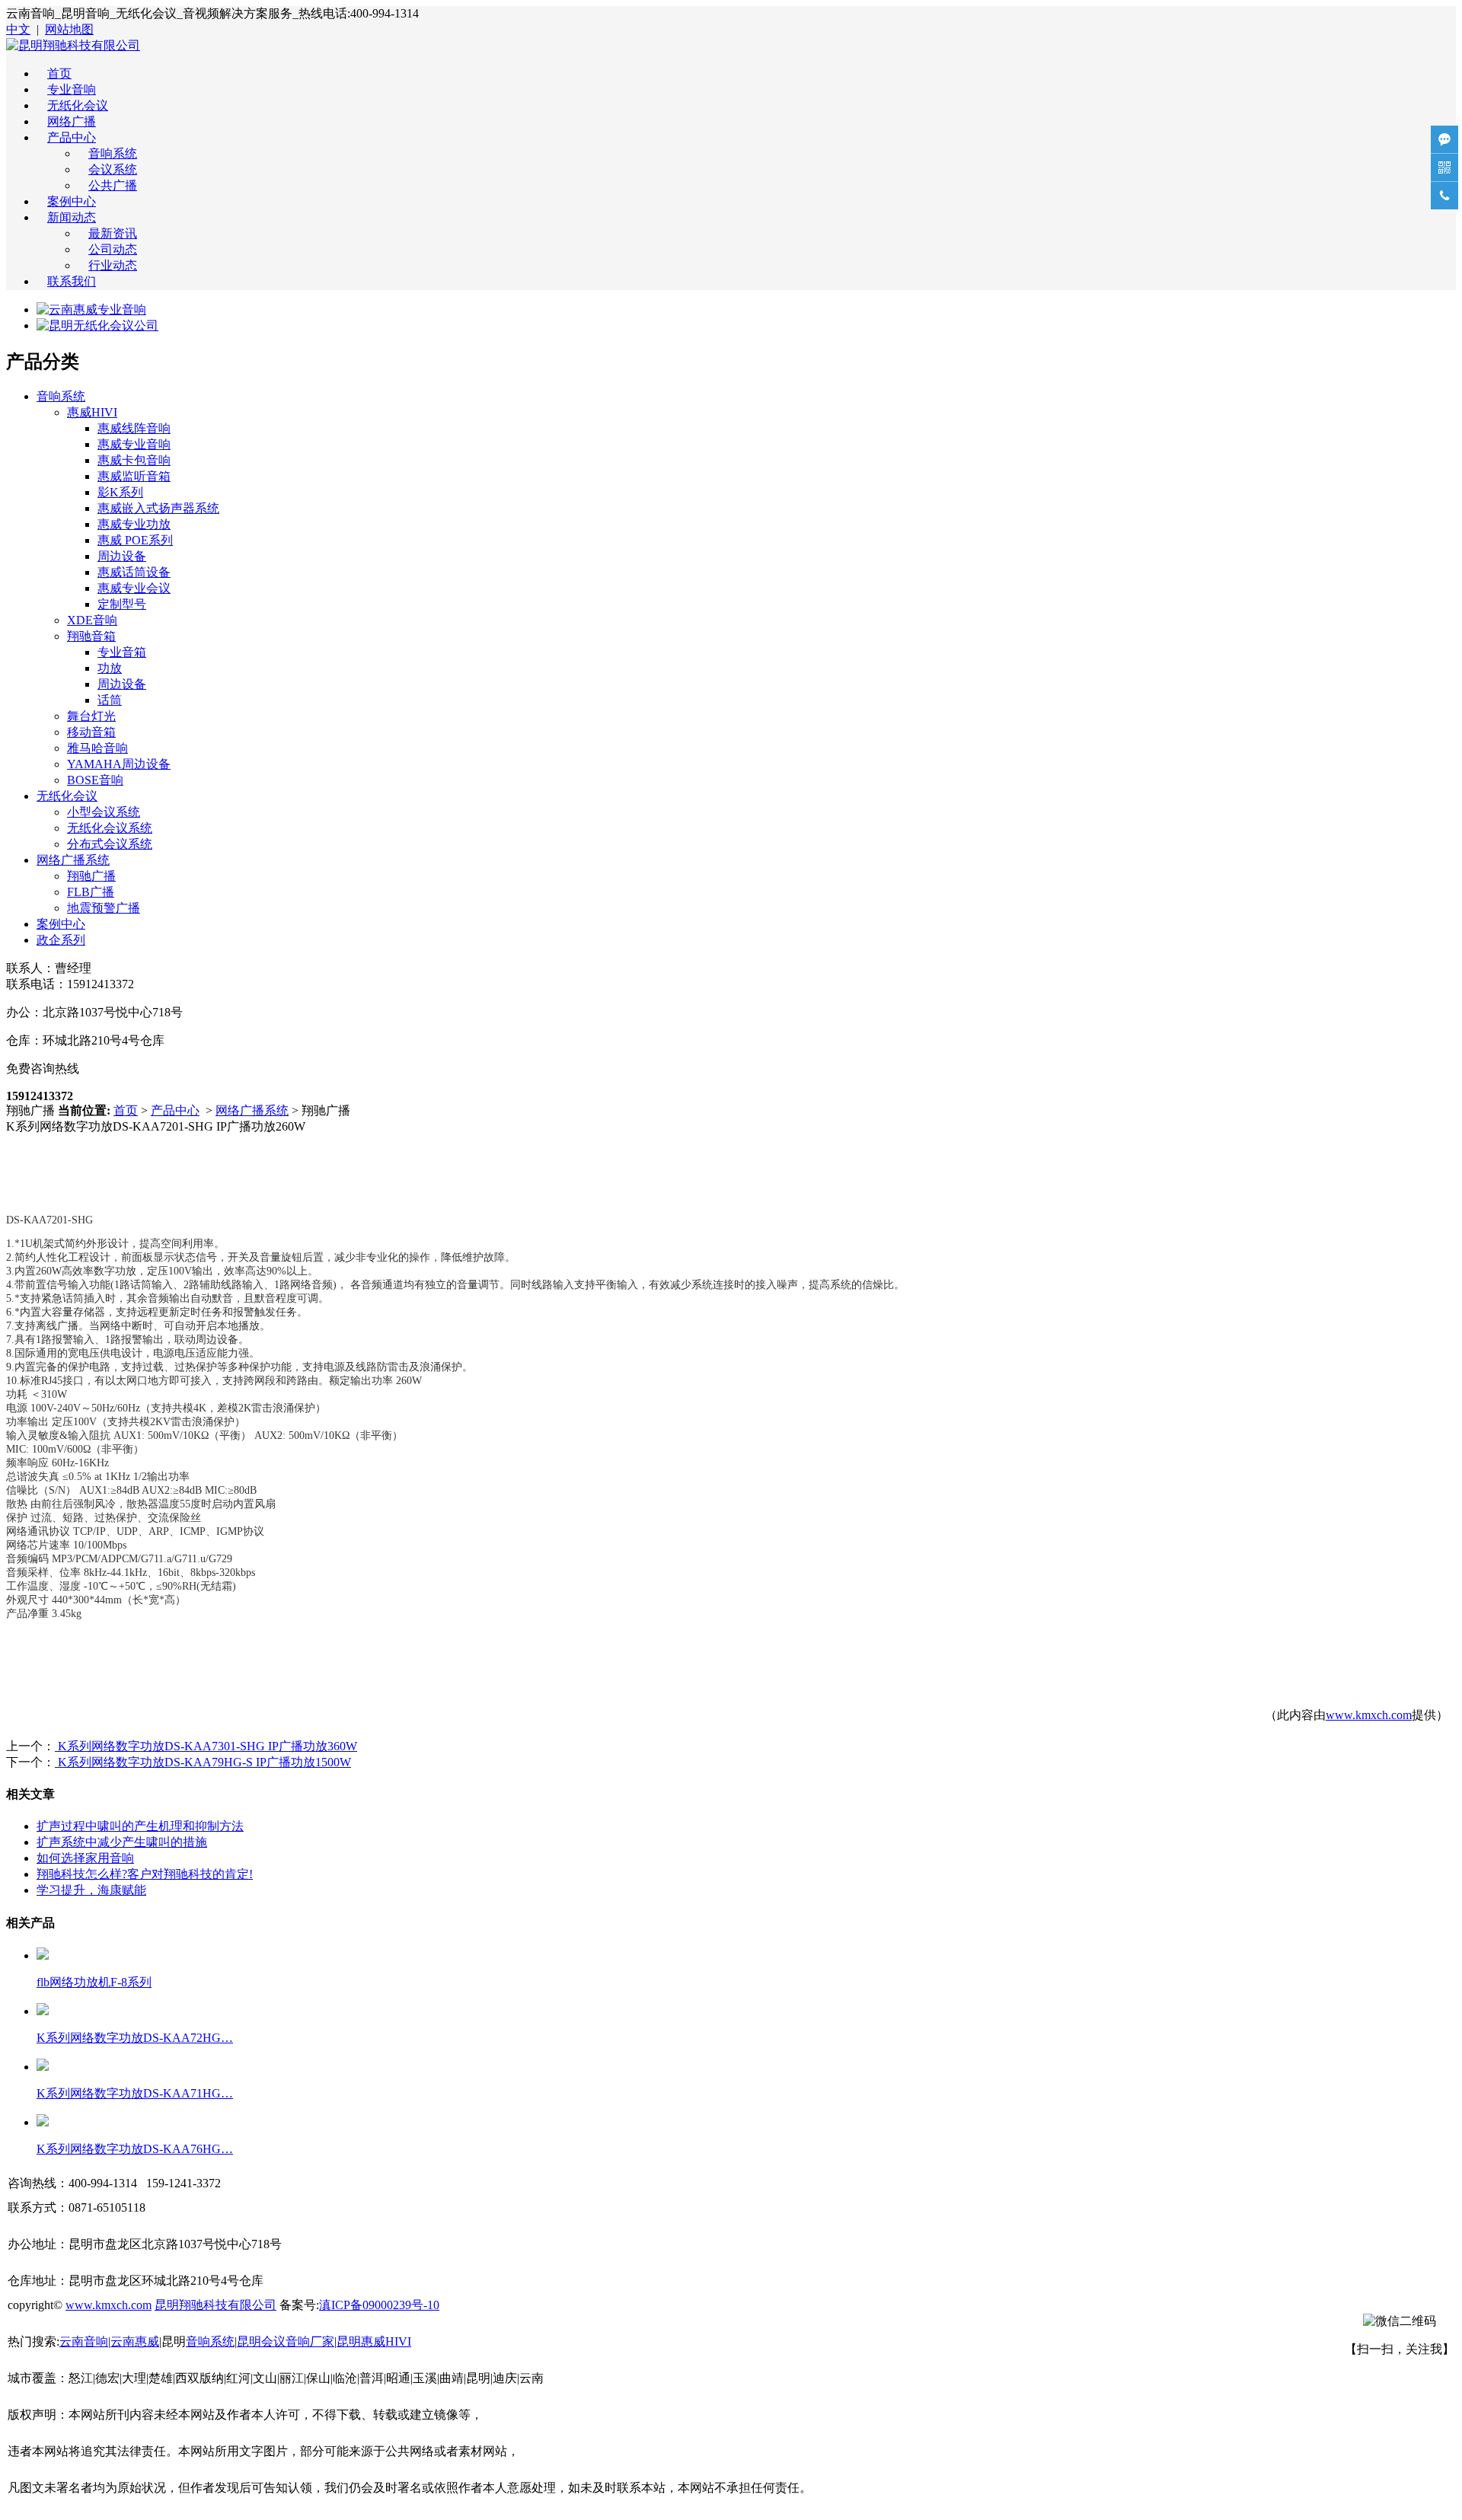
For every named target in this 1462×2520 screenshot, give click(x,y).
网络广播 (72, 121)
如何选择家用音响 (85, 1858)
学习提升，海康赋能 (91, 1890)
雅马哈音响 (97, 748)
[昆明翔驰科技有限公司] (73, 45)
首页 (59, 73)
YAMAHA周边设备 (119, 764)
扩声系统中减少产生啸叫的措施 (122, 1842)
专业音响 (72, 89)
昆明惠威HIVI (374, 2341)
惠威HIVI (92, 412)
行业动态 (113, 265)
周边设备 (122, 556)
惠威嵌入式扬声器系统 (158, 508)
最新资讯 (113, 233)
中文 (18, 29)
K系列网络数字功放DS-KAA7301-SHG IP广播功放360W (206, 1746)
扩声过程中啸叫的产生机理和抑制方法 (140, 1826)
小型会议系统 (104, 812)
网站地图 (69, 29)
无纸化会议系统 (110, 828)
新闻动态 (72, 217)
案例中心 (72, 201)
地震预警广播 (104, 908)
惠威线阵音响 (134, 428)
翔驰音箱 (91, 636)
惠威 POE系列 (135, 540)
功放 (110, 668)
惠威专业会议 (134, 588)
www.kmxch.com (1369, 1715)
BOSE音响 (95, 780)
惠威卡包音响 (134, 460)
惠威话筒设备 (134, 572)
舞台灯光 (91, 716)
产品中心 (72, 137)
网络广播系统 (73, 860)
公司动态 (113, 249)
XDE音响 (92, 620)
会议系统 (113, 169)
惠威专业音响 (134, 444)
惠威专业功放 (134, 524)
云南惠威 (135, 2341)
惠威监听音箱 (134, 476)
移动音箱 (91, 732)
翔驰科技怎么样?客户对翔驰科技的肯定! (145, 1874)
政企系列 (61, 940)
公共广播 (113, 185)
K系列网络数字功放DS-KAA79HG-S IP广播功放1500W (203, 1762)
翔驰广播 (91, 876)
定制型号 (122, 604)
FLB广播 (91, 892)
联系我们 (72, 281)
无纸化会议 (78, 105)
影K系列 (120, 492)
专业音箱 (122, 652)
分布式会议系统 (110, 844)
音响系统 (113, 153)
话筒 (110, 700)
